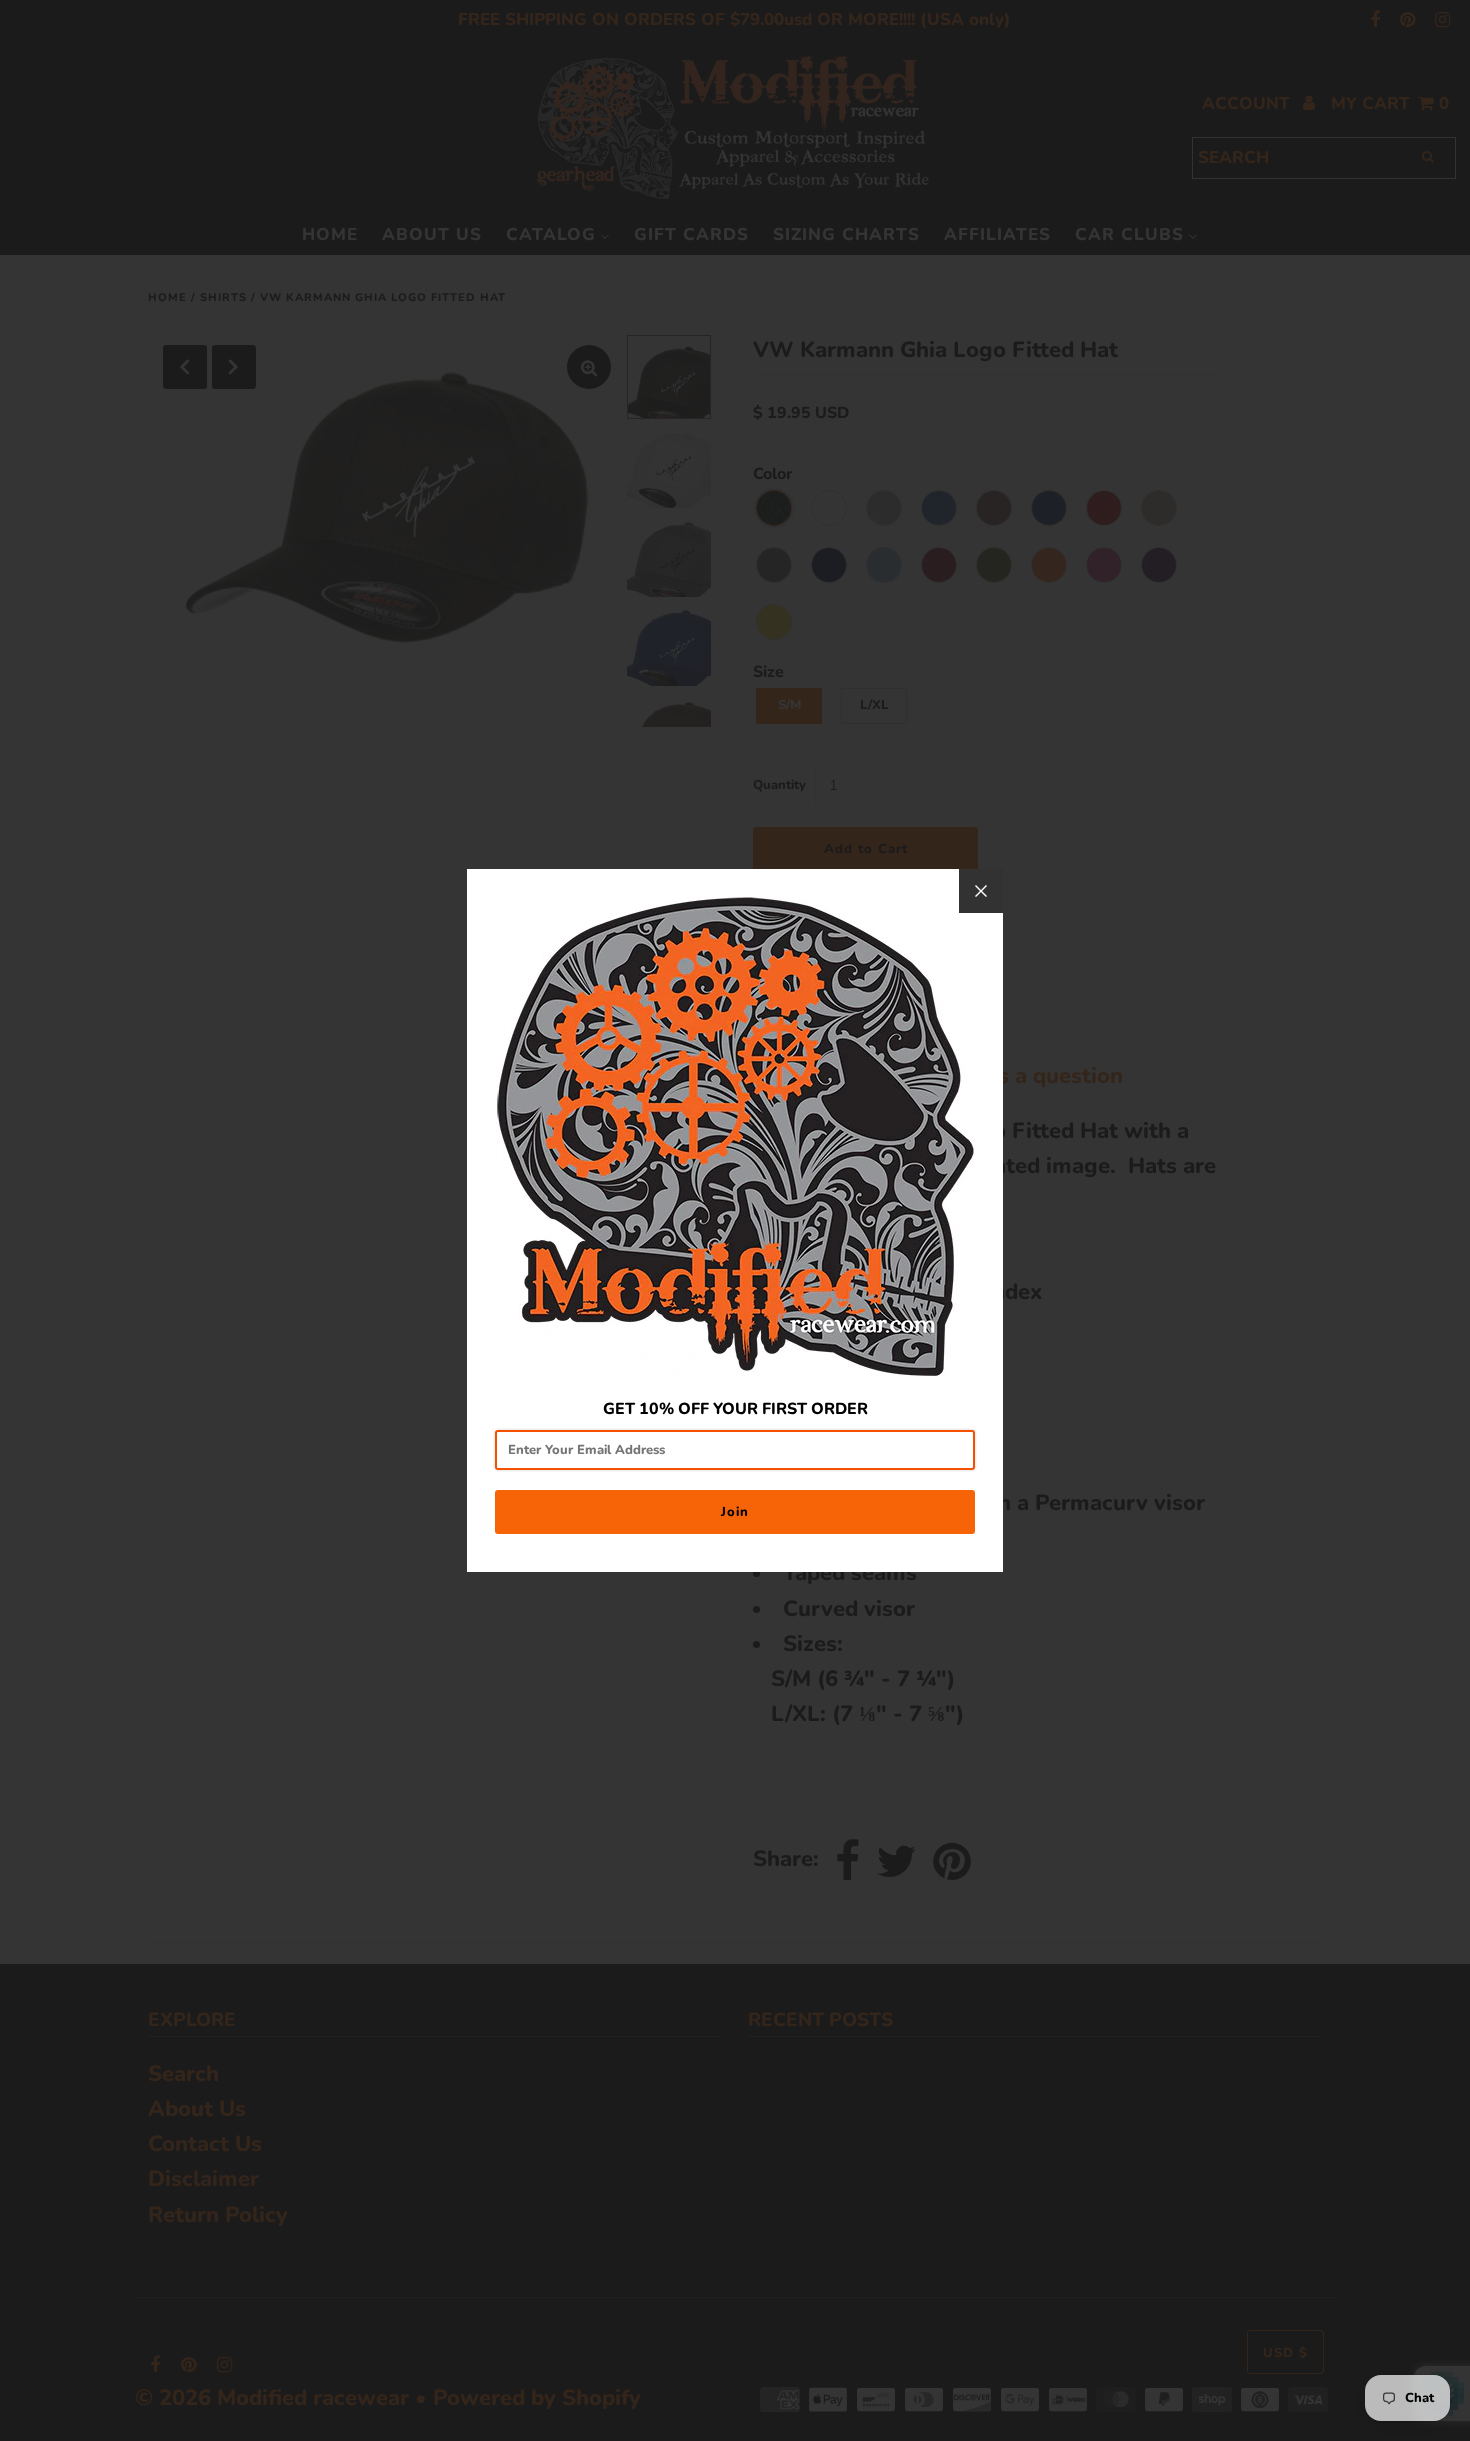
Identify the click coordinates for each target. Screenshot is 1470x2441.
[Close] (981, 891)
